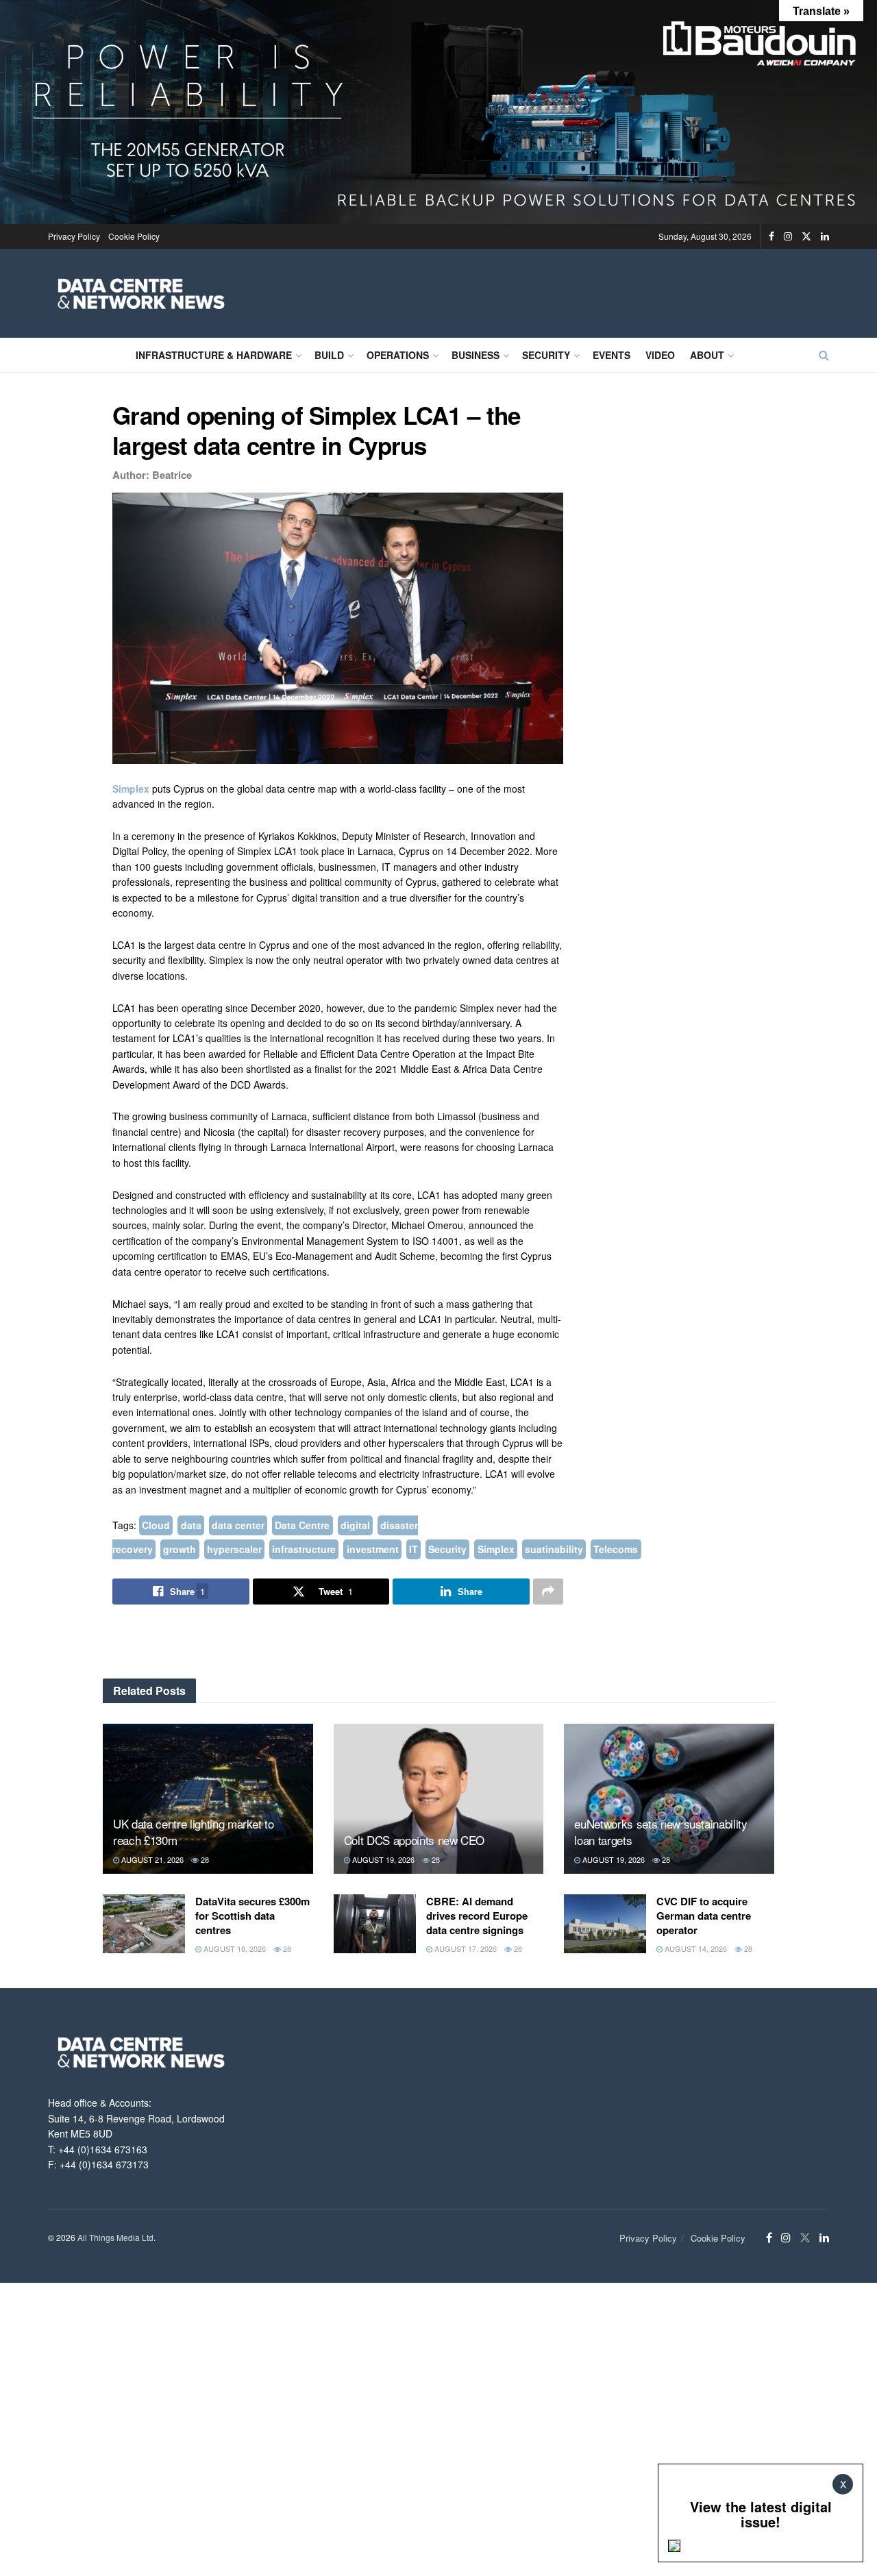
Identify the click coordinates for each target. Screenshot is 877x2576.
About (707, 355)
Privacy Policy (74, 236)
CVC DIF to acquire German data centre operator (704, 1916)
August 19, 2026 (382, 1859)
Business (475, 355)
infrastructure (304, 1549)
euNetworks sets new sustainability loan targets (660, 1832)
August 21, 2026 (151, 1859)
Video (660, 355)
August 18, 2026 (234, 1948)
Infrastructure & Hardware (214, 355)
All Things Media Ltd (115, 2237)
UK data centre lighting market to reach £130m (194, 1832)
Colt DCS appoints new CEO (415, 1840)
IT (413, 1549)
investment (373, 1549)
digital (355, 1525)
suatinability (554, 1549)
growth (180, 1549)
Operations (398, 355)
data (191, 1525)
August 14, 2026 (695, 1948)
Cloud (156, 1525)
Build (329, 355)
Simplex (132, 789)
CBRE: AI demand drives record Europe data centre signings (477, 1916)
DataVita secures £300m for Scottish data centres (252, 1916)
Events (612, 355)
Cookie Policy (134, 236)
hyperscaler (234, 1549)
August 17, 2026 (465, 1948)
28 (204, 1859)
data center (238, 1525)
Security (546, 355)
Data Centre (302, 1525)
